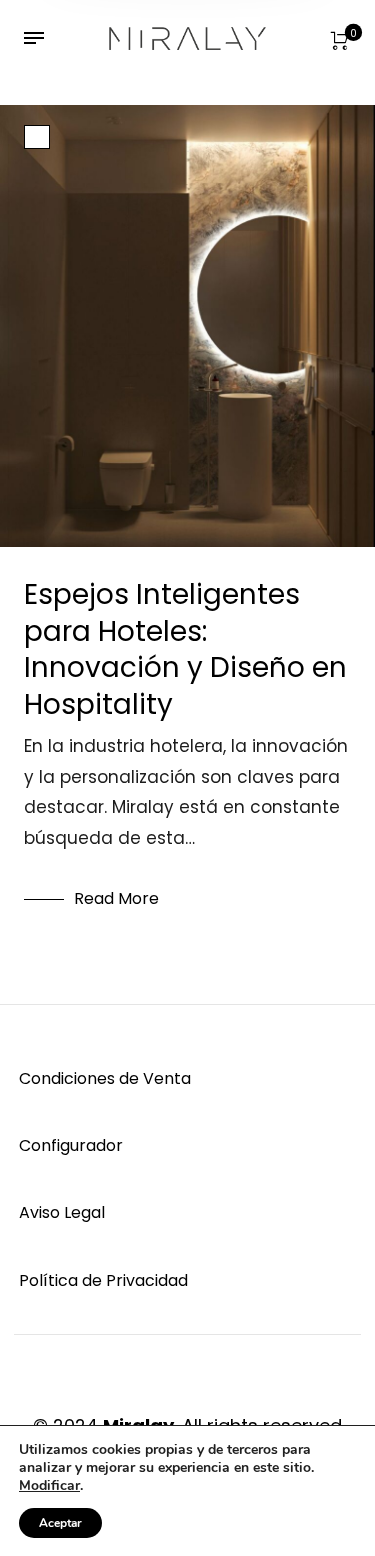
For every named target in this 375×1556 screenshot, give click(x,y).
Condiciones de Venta (105, 1078)
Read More (116, 898)
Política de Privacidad (103, 1280)
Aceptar (60, 1523)
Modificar (49, 1486)
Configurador (71, 1145)
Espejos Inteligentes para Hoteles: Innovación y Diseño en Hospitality (185, 649)
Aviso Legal (62, 1212)
